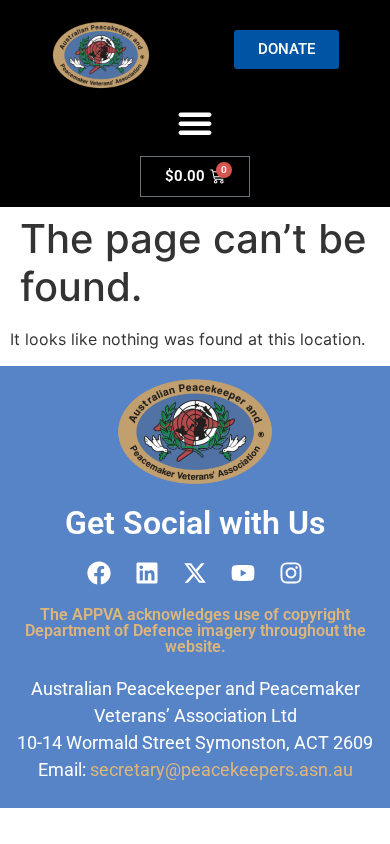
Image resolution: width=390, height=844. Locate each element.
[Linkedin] (147, 573)
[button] (195, 123)
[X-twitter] (195, 573)
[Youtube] (243, 573)
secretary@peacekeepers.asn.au (221, 769)
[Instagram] (291, 573)
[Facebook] (99, 573)
